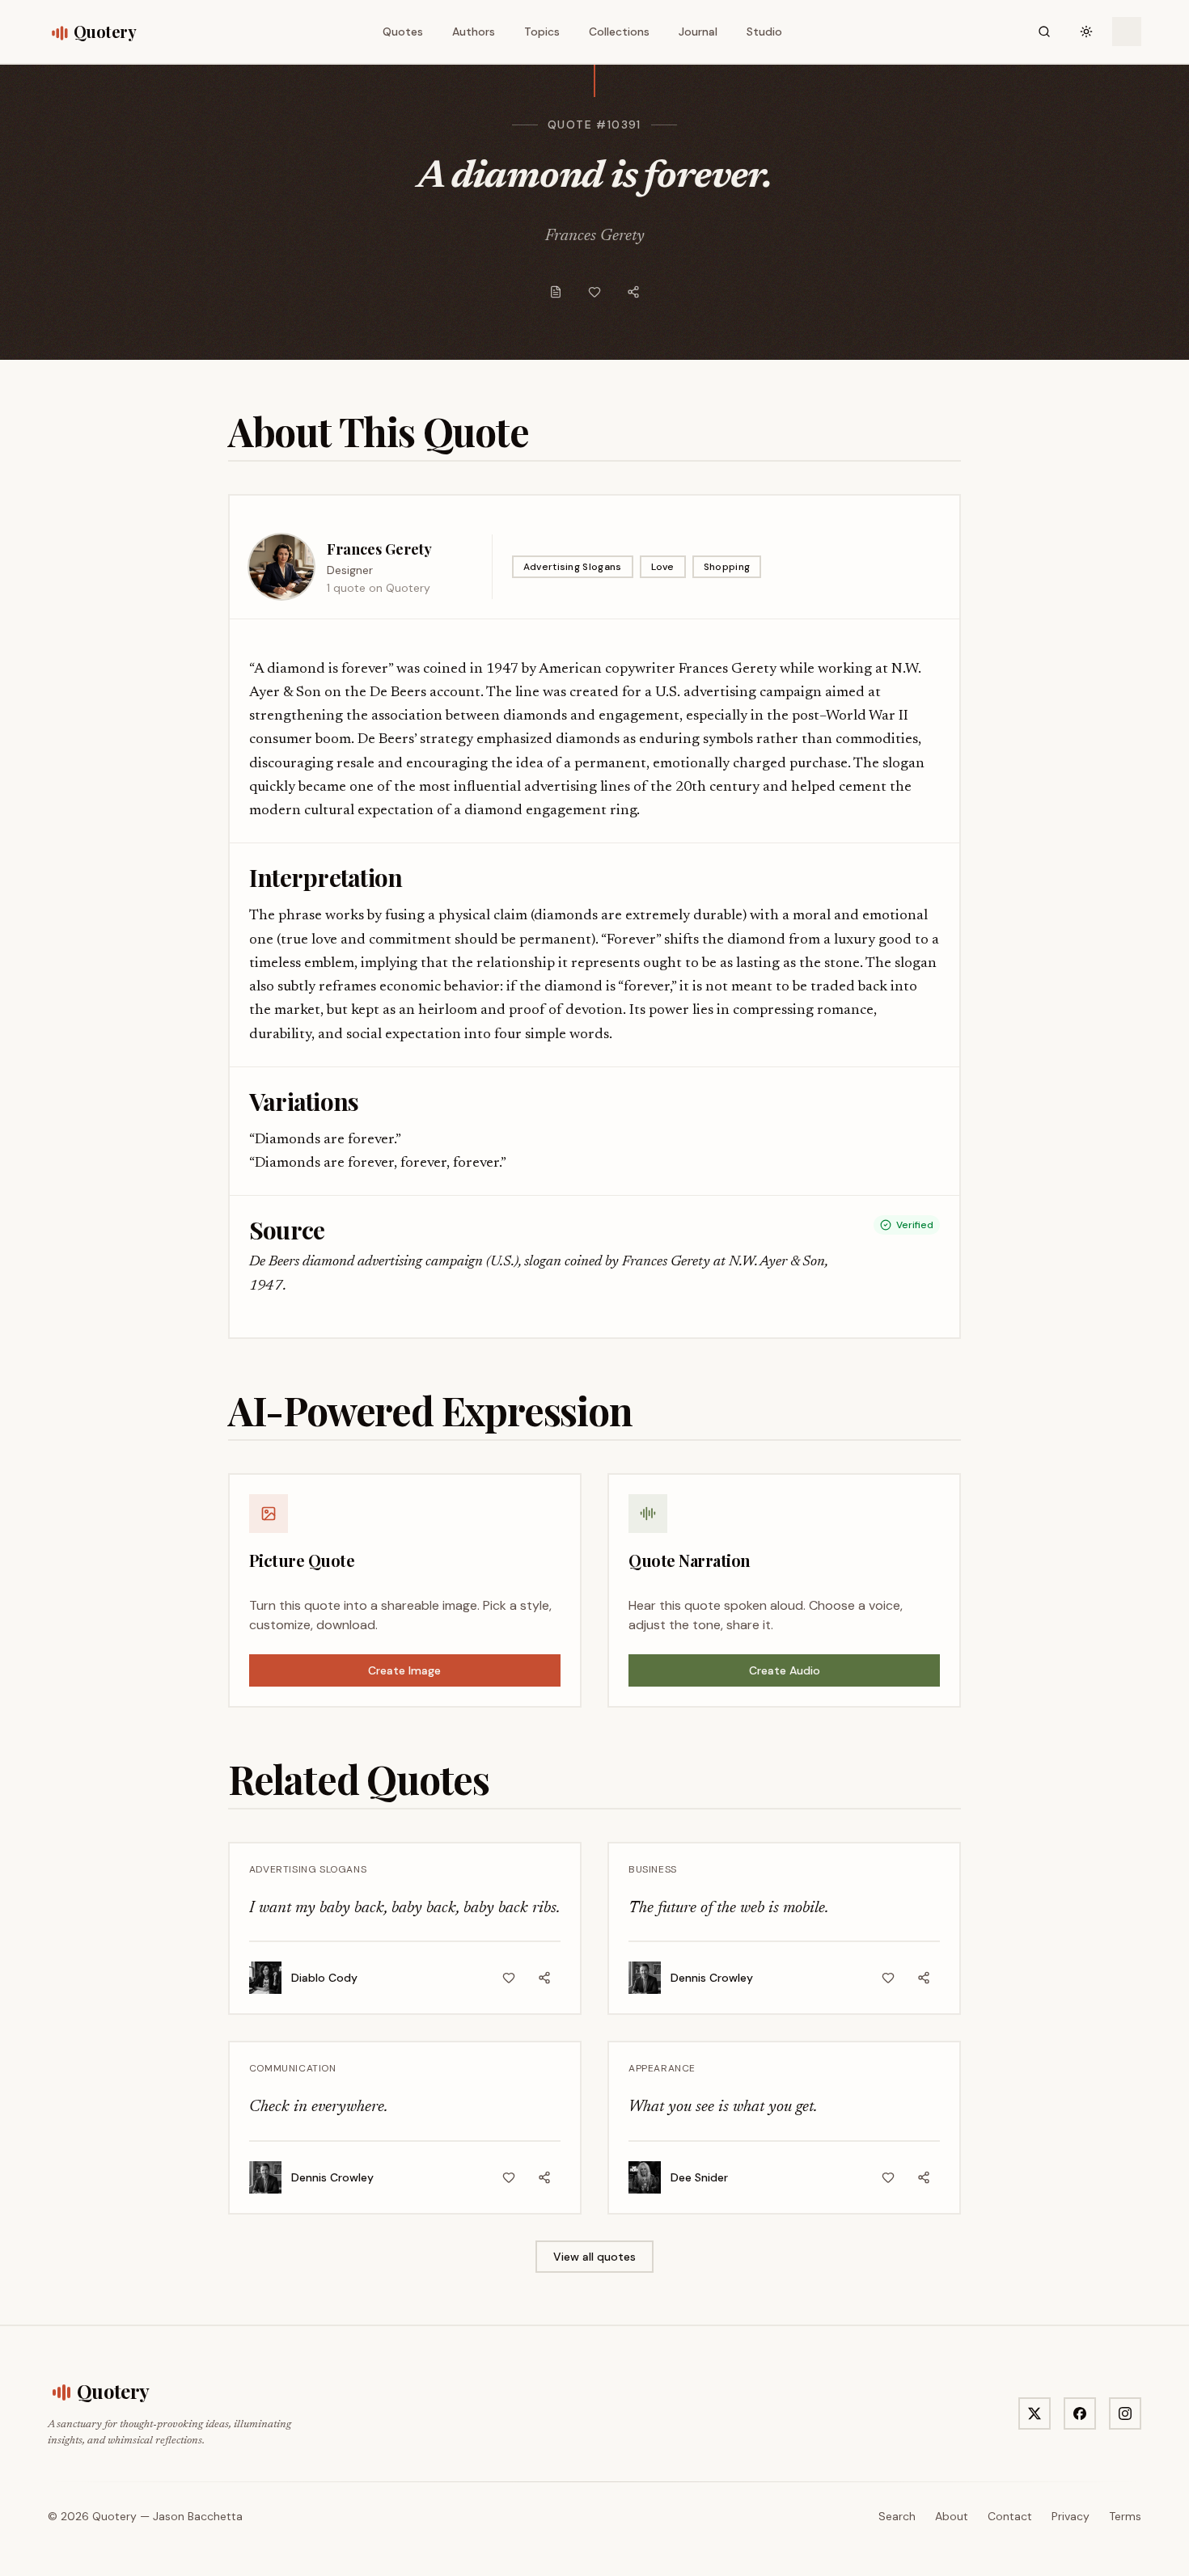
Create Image (404, 1670)
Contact (1010, 2516)
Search (897, 2516)
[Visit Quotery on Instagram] (1125, 2413)
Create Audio (785, 1670)
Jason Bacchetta (198, 2516)
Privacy (1071, 2516)
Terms (1125, 2516)
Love (663, 567)
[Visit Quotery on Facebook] (1080, 2413)
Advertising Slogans (573, 567)
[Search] (1044, 32)
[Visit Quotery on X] (1035, 2413)
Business (653, 1869)
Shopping (727, 567)
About (952, 2516)
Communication (293, 2068)
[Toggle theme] (1086, 32)
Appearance (662, 2068)
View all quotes (594, 2257)
